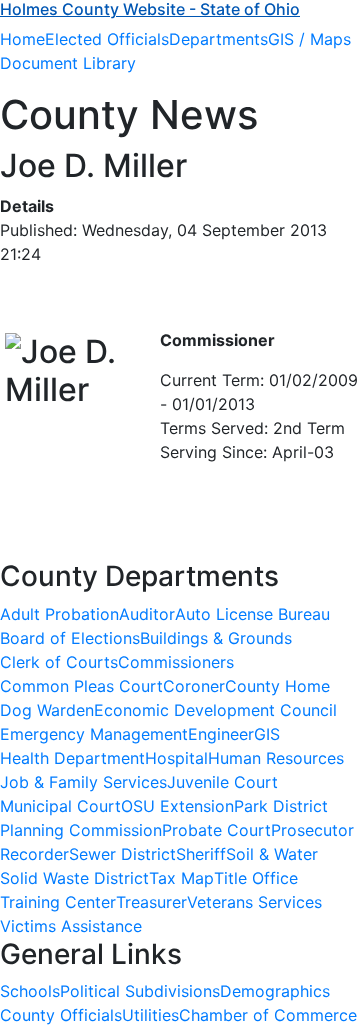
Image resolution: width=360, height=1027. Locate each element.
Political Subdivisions (140, 991)
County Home (277, 686)
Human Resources (276, 758)
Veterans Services (254, 902)
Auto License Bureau (252, 614)
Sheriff (201, 854)
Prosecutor (312, 830)
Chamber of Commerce (268, 1015)
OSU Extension (177, 806)
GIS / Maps (309, 39)
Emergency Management (94, 734)
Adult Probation (59, 614)
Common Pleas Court (81, 686)
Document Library (68, 63)
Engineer (221, 734)
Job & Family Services (83, 782)
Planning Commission (81, 830)
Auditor (147, 614)
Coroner (194, 686)
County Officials (61, 1015)
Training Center (58, 902)
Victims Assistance (71, 926)
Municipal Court (60, 806)
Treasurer (151, 902)
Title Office (256, 878)
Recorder (34, 854)
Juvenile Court (222, 782)
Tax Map (181, 878)
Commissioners (176, 662)
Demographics (275, 991)
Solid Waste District (74, 878)
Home (22, 39)
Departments (218, 39)
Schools (30, 991)
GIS (267, 734)
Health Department (72, 758)
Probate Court (216, 830)
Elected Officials (107, 39)
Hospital (176, 758)
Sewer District (122, 854)
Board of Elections (70, 638)
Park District (281, 806)
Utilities (150, 1015)
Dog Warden (47, 710)
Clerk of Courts (59, 662)
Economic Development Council (215, 710)
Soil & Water (272, 854)
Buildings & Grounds (216, 638)
